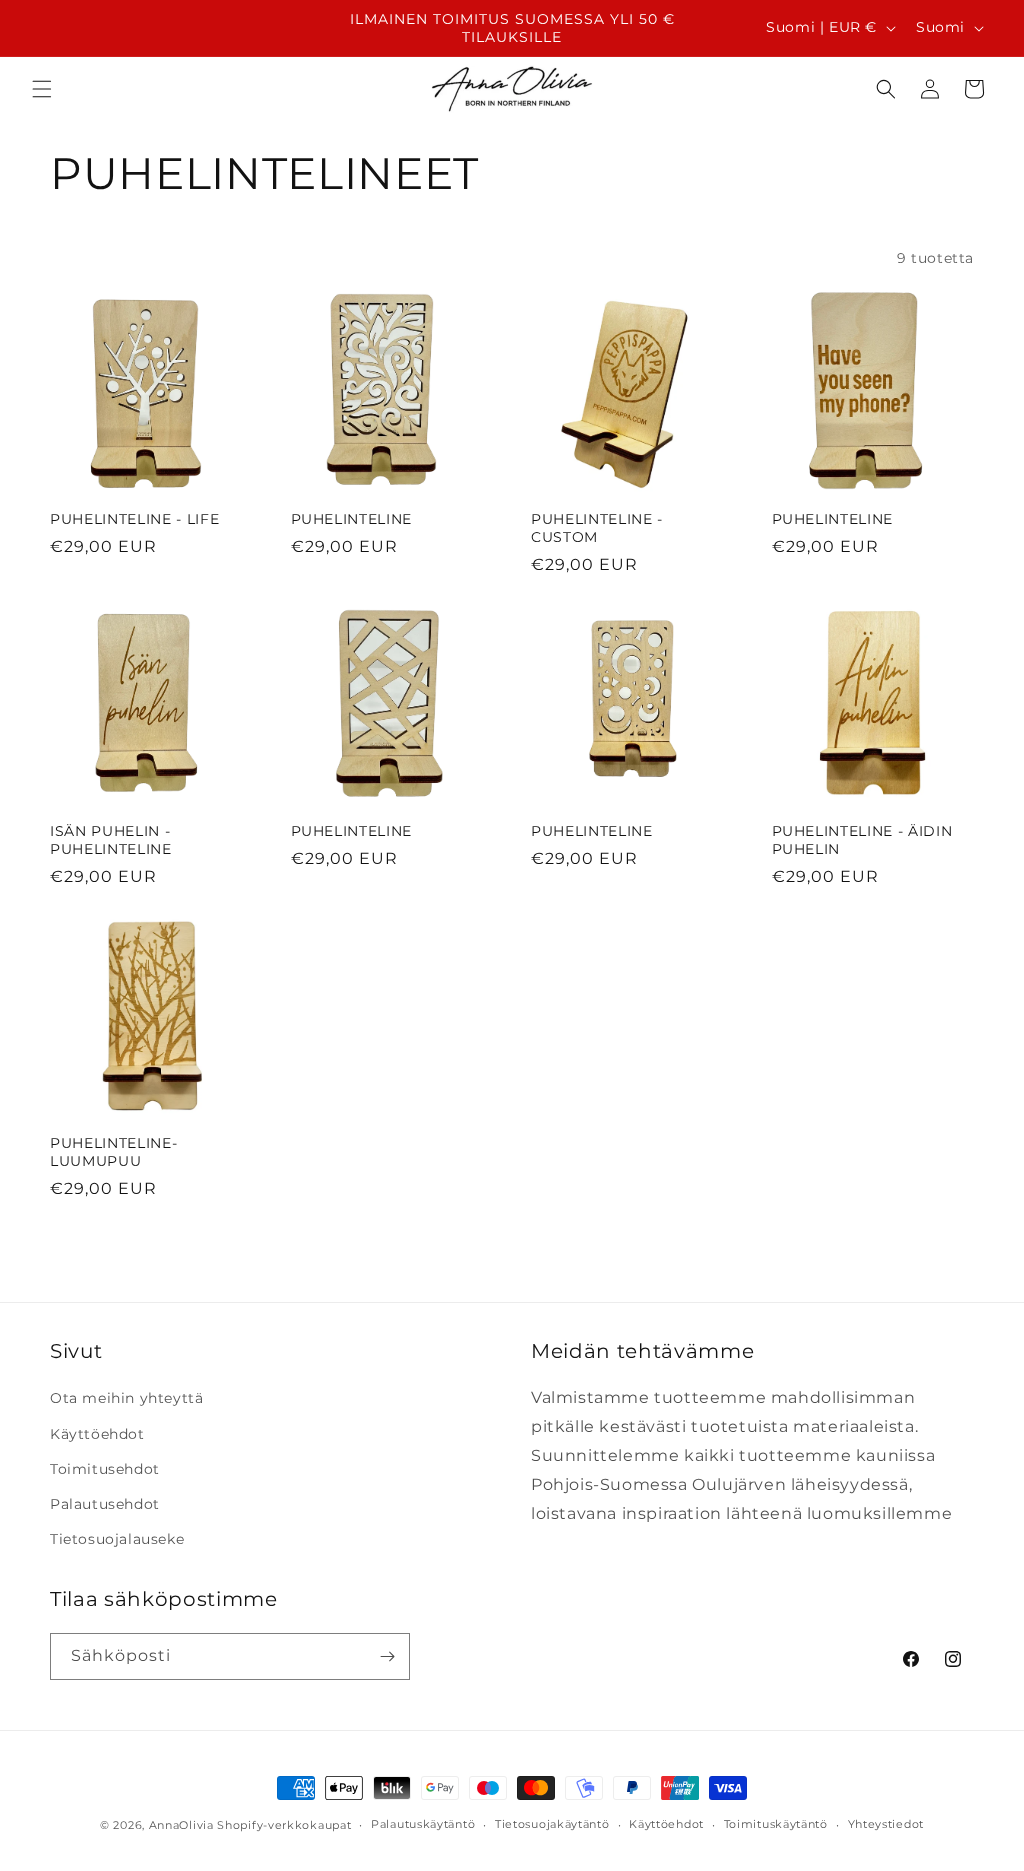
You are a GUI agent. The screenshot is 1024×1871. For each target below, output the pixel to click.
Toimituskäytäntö (776, 1824)
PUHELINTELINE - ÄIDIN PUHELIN (862, 840)
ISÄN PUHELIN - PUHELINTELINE (111, 840)
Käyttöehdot (97, 1434)
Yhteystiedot (886, 1824)
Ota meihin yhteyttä (126, 1398)
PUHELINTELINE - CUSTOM (597, 528)
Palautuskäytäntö (423, 1824)
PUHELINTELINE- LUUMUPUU (113, 1152)
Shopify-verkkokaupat (284, 1825)
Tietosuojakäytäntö (552, 1824)
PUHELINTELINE (352, 519)
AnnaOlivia (181, 1825)
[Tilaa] (387, 1656)
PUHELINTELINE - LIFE (134, 519)
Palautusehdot (105, 1504)
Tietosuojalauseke (117, 1539)
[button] (42, 89)
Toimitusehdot (105, 1469)
